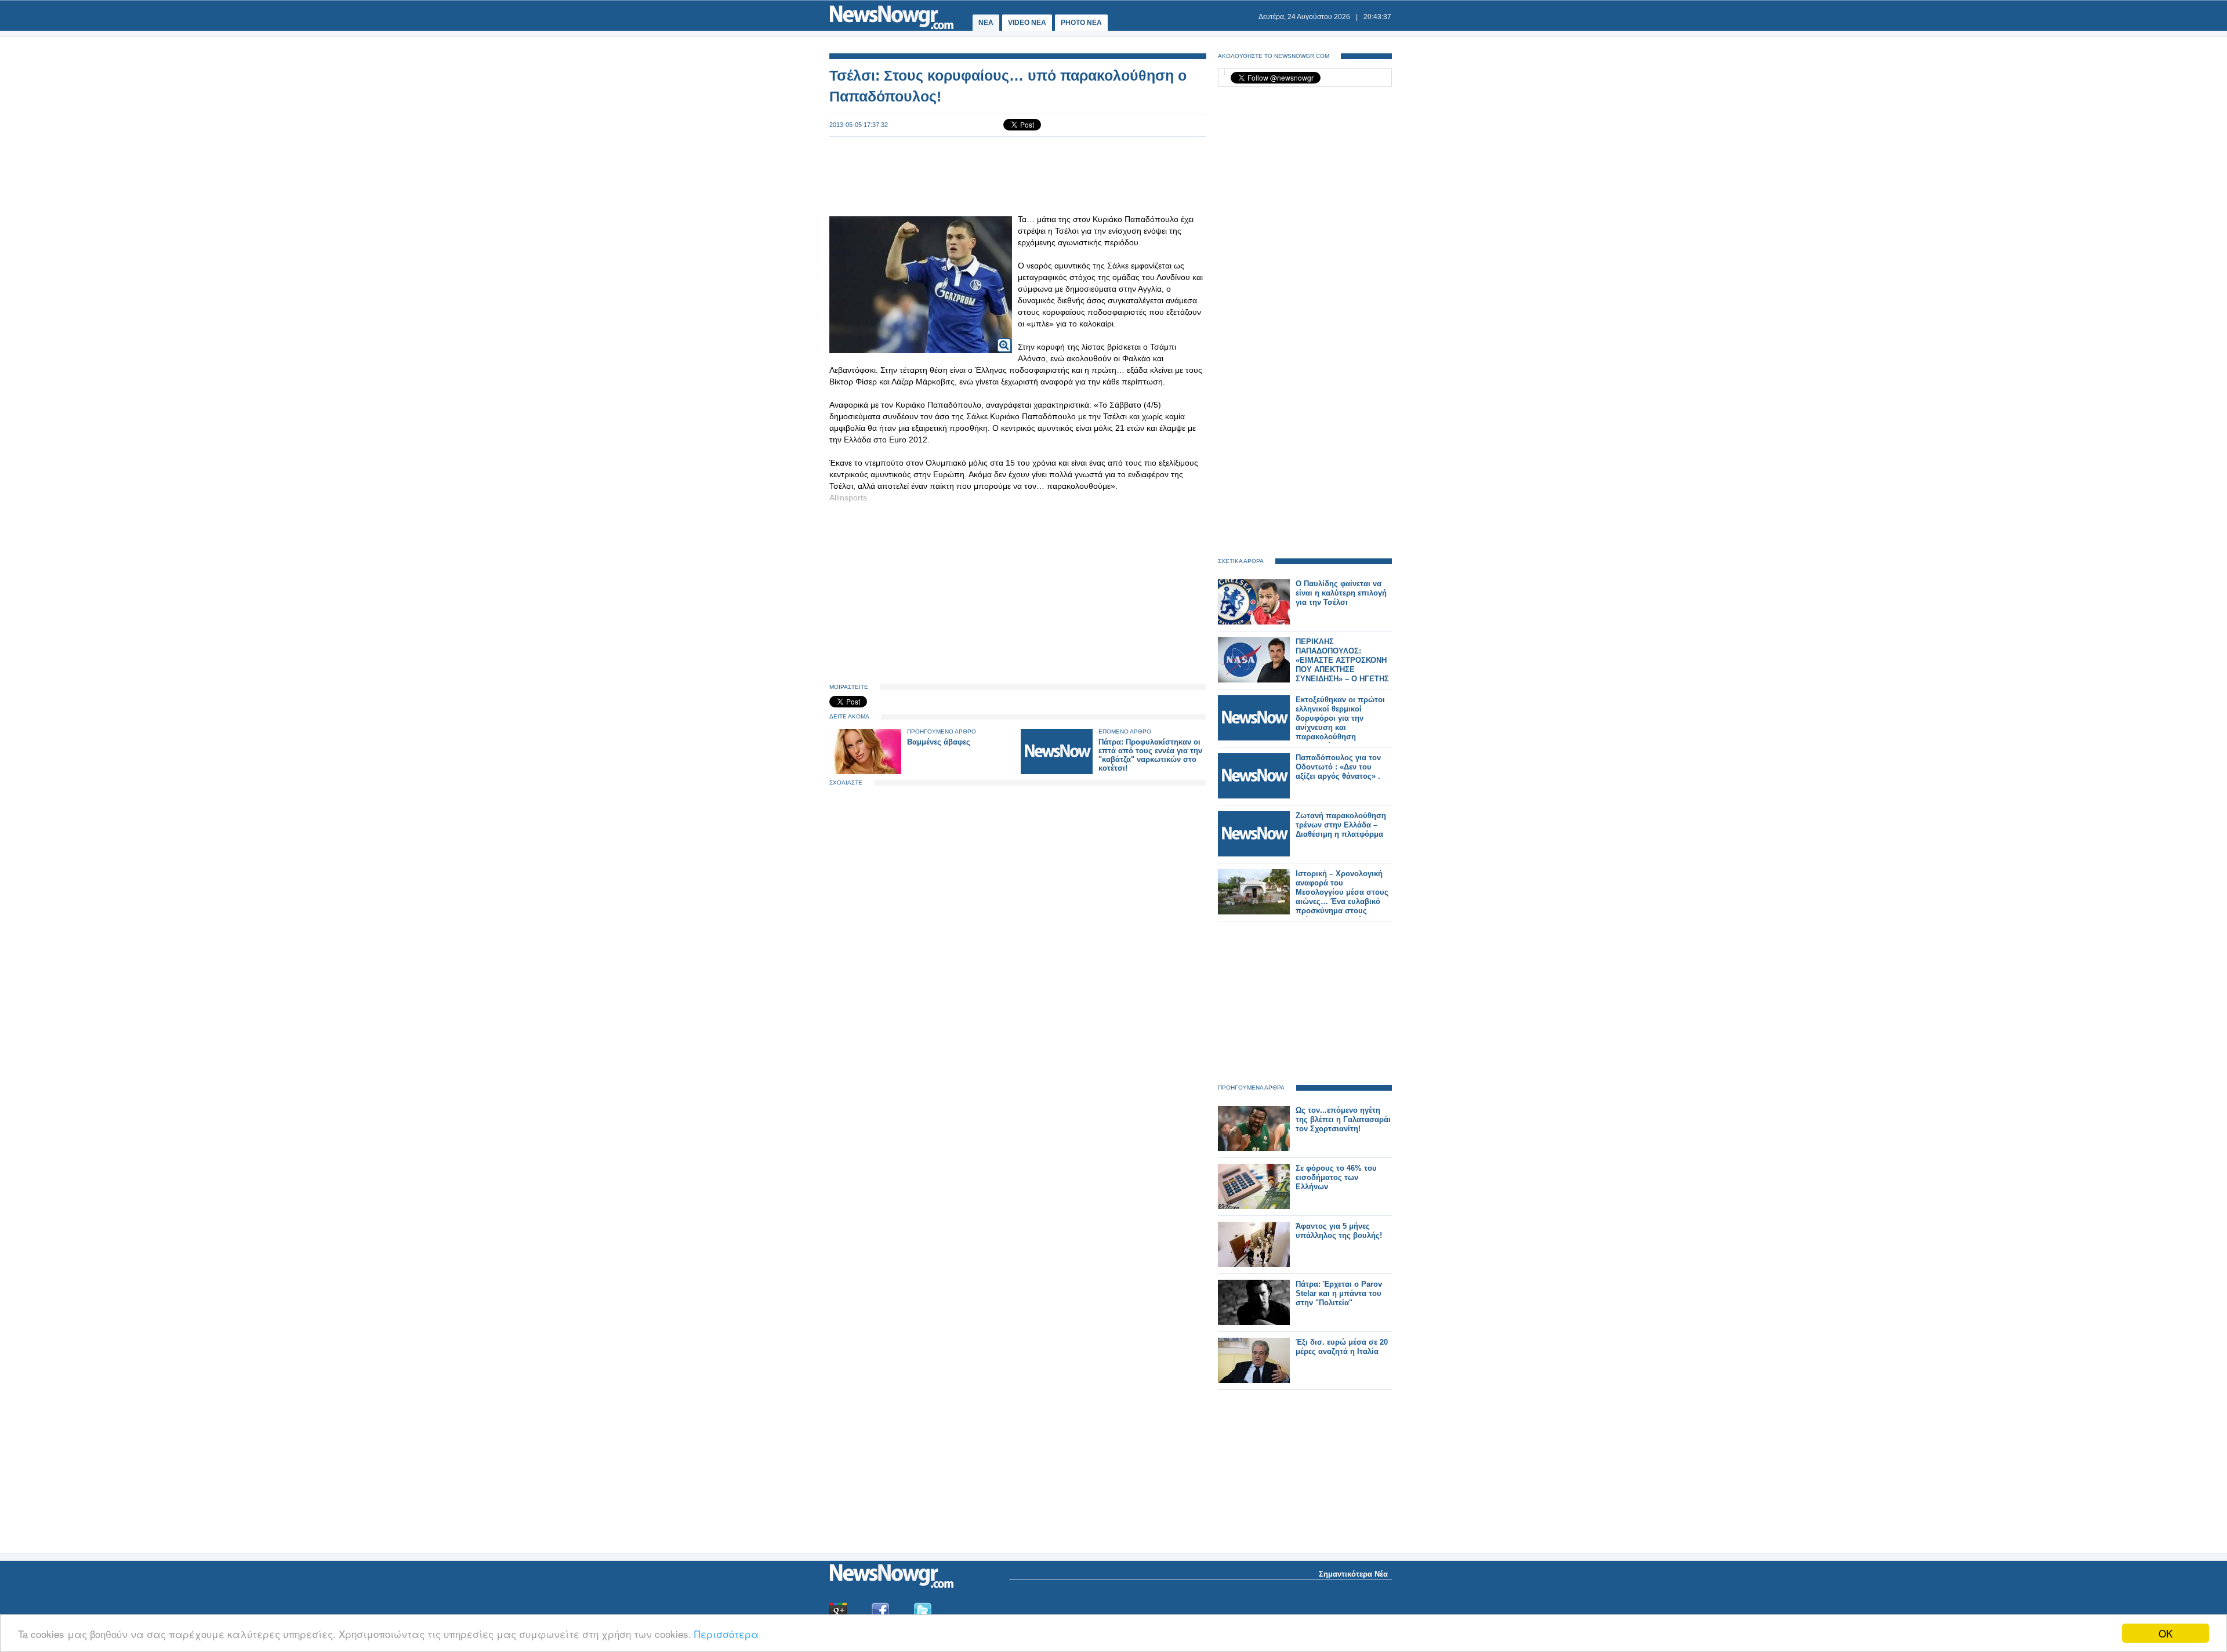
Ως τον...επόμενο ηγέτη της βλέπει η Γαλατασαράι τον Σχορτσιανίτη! (1343, 1119)
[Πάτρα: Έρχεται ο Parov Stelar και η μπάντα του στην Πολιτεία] (1254, 1322)
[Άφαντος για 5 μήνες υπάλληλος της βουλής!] (1254, 1264)
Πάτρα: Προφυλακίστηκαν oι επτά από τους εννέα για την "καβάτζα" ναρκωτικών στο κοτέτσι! (1150, 755)
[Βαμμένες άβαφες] (865, 771)
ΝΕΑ (986, 23)
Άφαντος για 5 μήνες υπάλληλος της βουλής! (1339, 1231)
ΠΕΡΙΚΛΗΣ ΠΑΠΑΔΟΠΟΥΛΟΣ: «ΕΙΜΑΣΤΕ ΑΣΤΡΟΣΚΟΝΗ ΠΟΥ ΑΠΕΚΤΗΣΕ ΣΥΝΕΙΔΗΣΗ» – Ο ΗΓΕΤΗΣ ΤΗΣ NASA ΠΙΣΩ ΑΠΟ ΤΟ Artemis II (1342, 669)
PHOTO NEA (1081, 23)
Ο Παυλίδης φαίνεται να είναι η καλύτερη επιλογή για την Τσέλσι (1341, 593)
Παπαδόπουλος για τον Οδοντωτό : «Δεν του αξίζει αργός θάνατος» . (1338, 767)
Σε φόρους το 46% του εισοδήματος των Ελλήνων (1336, 1177)
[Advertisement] (1018, 175)
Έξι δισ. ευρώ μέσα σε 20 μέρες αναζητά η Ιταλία (1342, 1347)
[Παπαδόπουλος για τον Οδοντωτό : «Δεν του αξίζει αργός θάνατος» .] (1254, 796)
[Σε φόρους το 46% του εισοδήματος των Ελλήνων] (1254, 1206)
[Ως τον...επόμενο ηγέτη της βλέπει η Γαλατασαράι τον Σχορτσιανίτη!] (1254, 1148)
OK (2166, 1633)
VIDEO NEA (1027, 23)
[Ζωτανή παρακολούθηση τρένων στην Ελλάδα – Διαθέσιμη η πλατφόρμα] (1254, 854)
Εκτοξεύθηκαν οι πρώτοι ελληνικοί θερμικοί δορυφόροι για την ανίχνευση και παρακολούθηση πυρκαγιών (1340, 723)
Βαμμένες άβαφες (939, 742)
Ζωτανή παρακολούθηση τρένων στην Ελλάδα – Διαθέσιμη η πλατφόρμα (1341, 825)
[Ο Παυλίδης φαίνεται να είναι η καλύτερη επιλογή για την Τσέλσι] (1254, 622)
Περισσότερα (726, 1634)
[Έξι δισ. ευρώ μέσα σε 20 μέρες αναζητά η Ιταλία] (1254, 1380)
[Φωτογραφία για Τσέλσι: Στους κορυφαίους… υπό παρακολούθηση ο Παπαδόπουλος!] (1004, 338)
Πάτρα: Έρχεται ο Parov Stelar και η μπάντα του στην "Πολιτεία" (1339, 1293)
